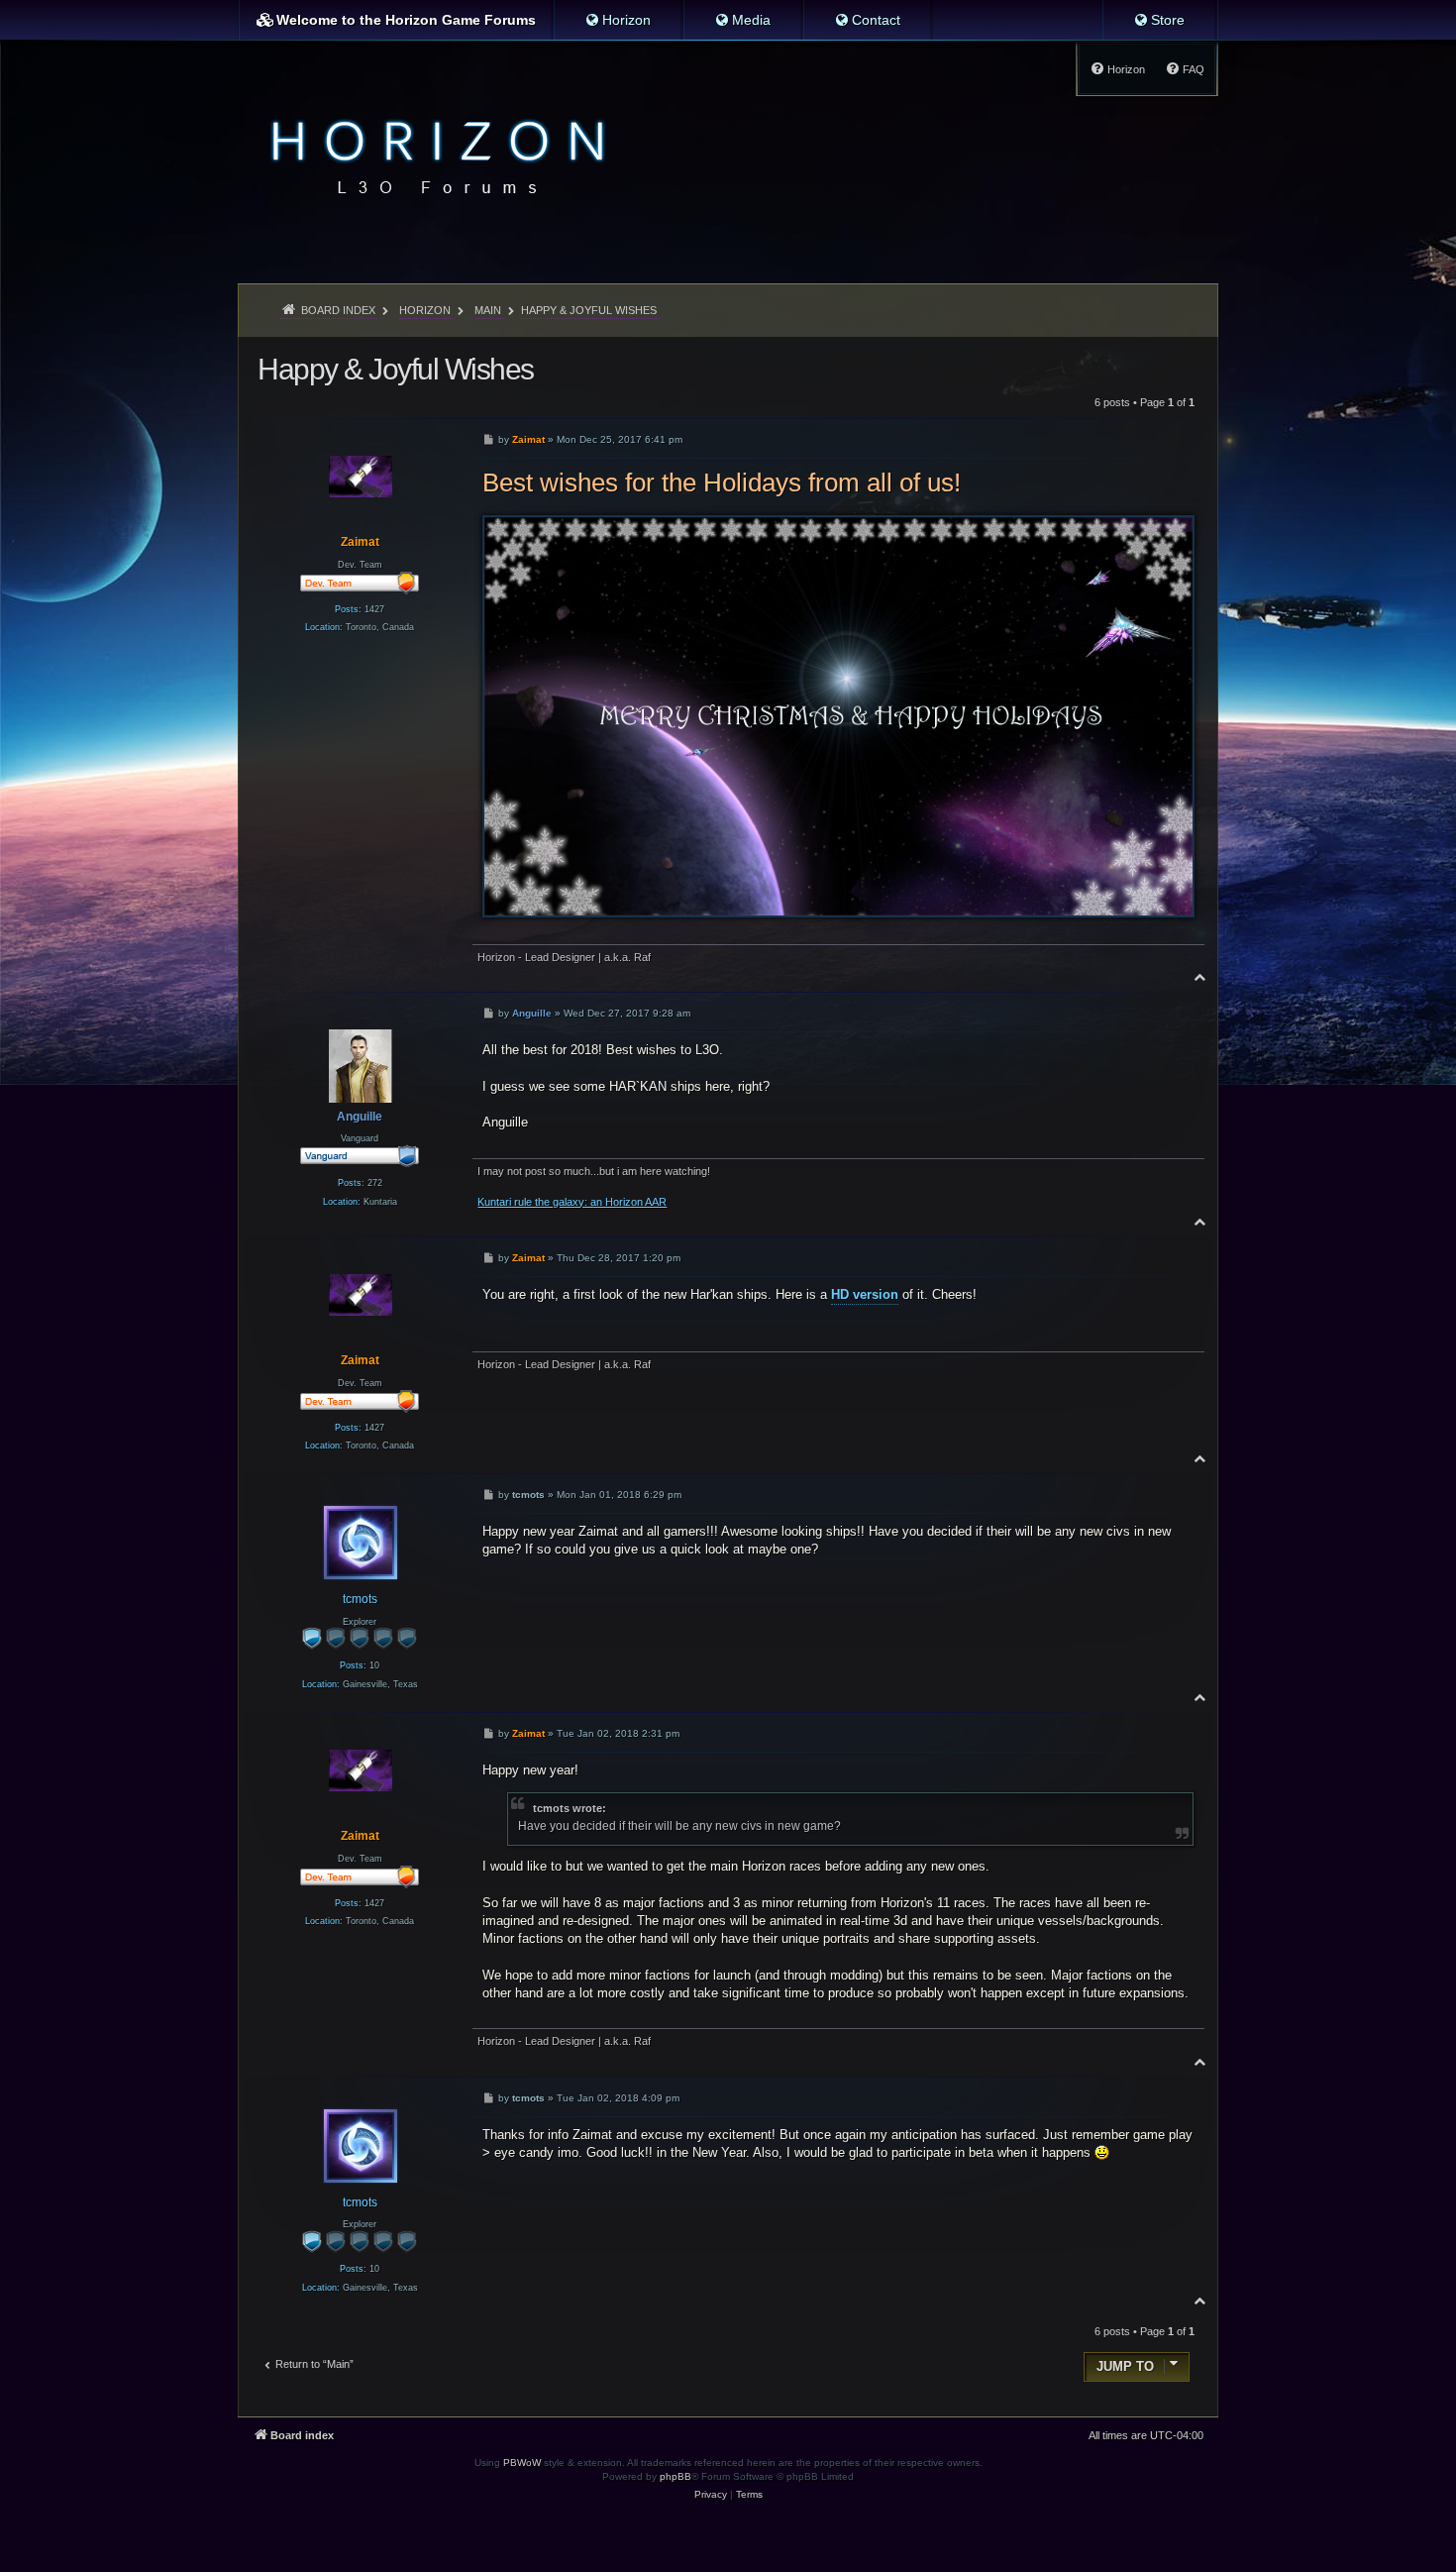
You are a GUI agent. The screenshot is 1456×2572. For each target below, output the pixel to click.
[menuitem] (618, 20)
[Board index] (432, 155)
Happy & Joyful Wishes (589, 310)
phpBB (676, 2476)
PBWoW (522, 2463)
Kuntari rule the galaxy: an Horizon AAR (572, 1202)
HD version (865, 1294)
